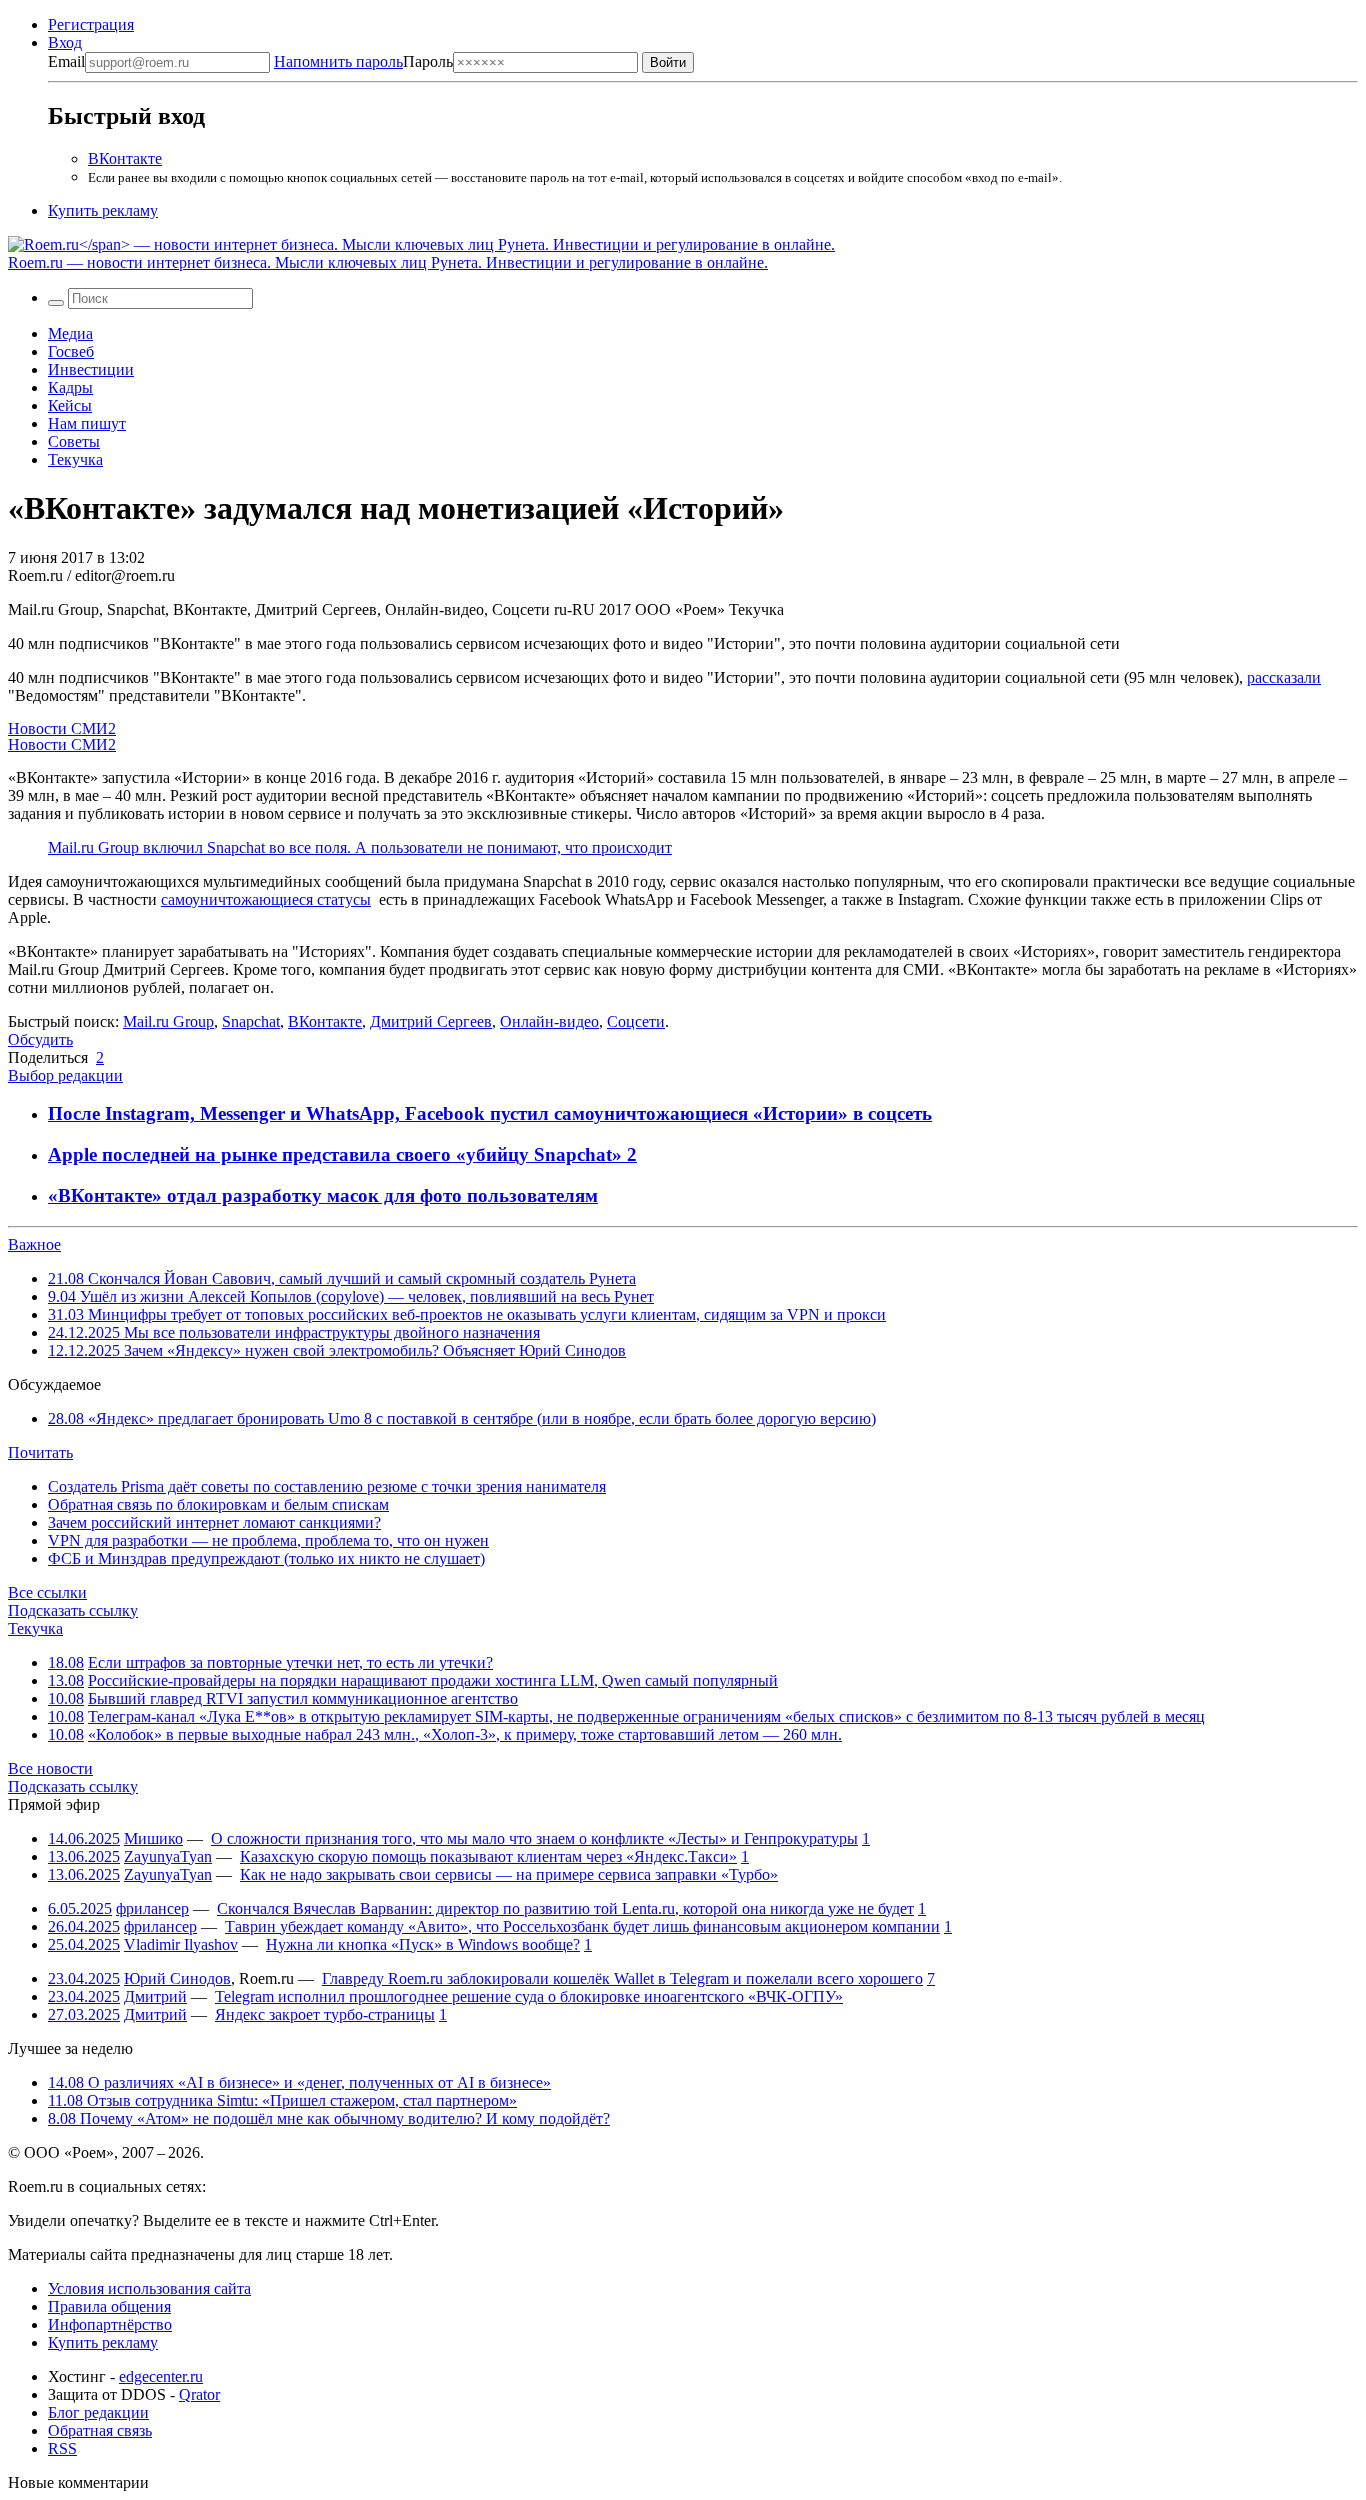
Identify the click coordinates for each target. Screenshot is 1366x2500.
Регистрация (91, 24)
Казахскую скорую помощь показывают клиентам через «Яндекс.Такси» (488, 1856)
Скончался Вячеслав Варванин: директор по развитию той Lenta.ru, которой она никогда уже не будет (565, 1908)
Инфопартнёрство (110, 2324)
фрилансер (152, 1908)
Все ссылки (47, 1592)
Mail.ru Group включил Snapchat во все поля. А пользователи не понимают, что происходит (360, 847)
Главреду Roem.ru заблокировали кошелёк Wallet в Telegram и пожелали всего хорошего (622, 1978)
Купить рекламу (103, 210)
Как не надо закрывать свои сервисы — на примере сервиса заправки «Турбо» (509, 1874)
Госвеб (71, 351)
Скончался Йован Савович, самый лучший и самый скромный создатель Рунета (342, 1278)
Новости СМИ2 (62, 728)
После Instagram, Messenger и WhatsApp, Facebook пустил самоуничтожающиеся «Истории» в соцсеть (490, 1113)
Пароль (363, 61)
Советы (74, 441)
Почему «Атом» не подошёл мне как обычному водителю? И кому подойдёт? (329, 2118)
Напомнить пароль (338, 61)
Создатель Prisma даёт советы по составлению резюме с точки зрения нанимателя (327, 1486)
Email (66, 61)
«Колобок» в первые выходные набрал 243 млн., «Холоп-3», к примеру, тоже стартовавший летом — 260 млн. (465, 1734)
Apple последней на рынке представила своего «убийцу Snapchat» (337, 1154)
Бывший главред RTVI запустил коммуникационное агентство (303, 1698)
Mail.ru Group (168, 1021)
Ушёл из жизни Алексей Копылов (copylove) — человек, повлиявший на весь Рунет (351, 1296)
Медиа (70, 333)
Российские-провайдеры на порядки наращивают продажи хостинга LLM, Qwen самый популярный (433, 1680)
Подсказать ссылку (73, 1610)
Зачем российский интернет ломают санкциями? (214, 1522)
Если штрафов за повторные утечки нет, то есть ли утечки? (290, 1662)
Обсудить (40, 1039)
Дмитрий (155, 1996)
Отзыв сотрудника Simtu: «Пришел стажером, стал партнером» (282, 2100)
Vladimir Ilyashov (181, 1944)
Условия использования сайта (149, 2288)
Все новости (50, 1768)
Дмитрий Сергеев (431, 1021)
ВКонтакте (125, 158)
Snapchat (251, 1021)
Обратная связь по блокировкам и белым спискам (218, 1504)
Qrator (199, 2394)
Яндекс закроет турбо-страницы (325, 2014)
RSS (62, 2448)
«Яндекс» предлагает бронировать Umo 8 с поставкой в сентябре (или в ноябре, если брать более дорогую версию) (462, 1418)
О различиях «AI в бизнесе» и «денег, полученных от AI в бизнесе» (299, 2082)
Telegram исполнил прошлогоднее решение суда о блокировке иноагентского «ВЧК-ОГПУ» (529, 1996)
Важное (34, 1244)
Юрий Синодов (177, 1978)
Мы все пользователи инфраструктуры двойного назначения (294, 1332)
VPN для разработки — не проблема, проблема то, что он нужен (268, 1540)
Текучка (75, 459)
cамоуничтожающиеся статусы (266, 899)
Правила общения (109, 2306)
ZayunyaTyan (168, 1856)
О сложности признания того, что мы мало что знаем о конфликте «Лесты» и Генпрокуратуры (534, 1838)
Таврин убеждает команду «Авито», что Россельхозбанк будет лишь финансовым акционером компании (582, 1926)
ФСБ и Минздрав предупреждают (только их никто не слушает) (266, 1558)
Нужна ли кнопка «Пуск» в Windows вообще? (423, 1944)
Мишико (153, 1838)
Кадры (70, 387)
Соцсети (636, 1021)
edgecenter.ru (161, 2376)
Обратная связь (100, 2430)
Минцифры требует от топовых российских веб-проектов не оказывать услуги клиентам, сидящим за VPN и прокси (467, 1314)
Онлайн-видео (549, 1021)
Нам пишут (87, 423)
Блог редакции (98, 2412)
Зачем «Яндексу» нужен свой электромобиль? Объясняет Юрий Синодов (337, 1350)
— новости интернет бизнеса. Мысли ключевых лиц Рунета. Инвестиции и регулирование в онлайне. (388, 262)
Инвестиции (91, 369)
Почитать (40, 1452)
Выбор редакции (65, 1075)
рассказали (1284, 677)
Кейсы (70, 405)
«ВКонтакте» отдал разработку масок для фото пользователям (323, 1195)
